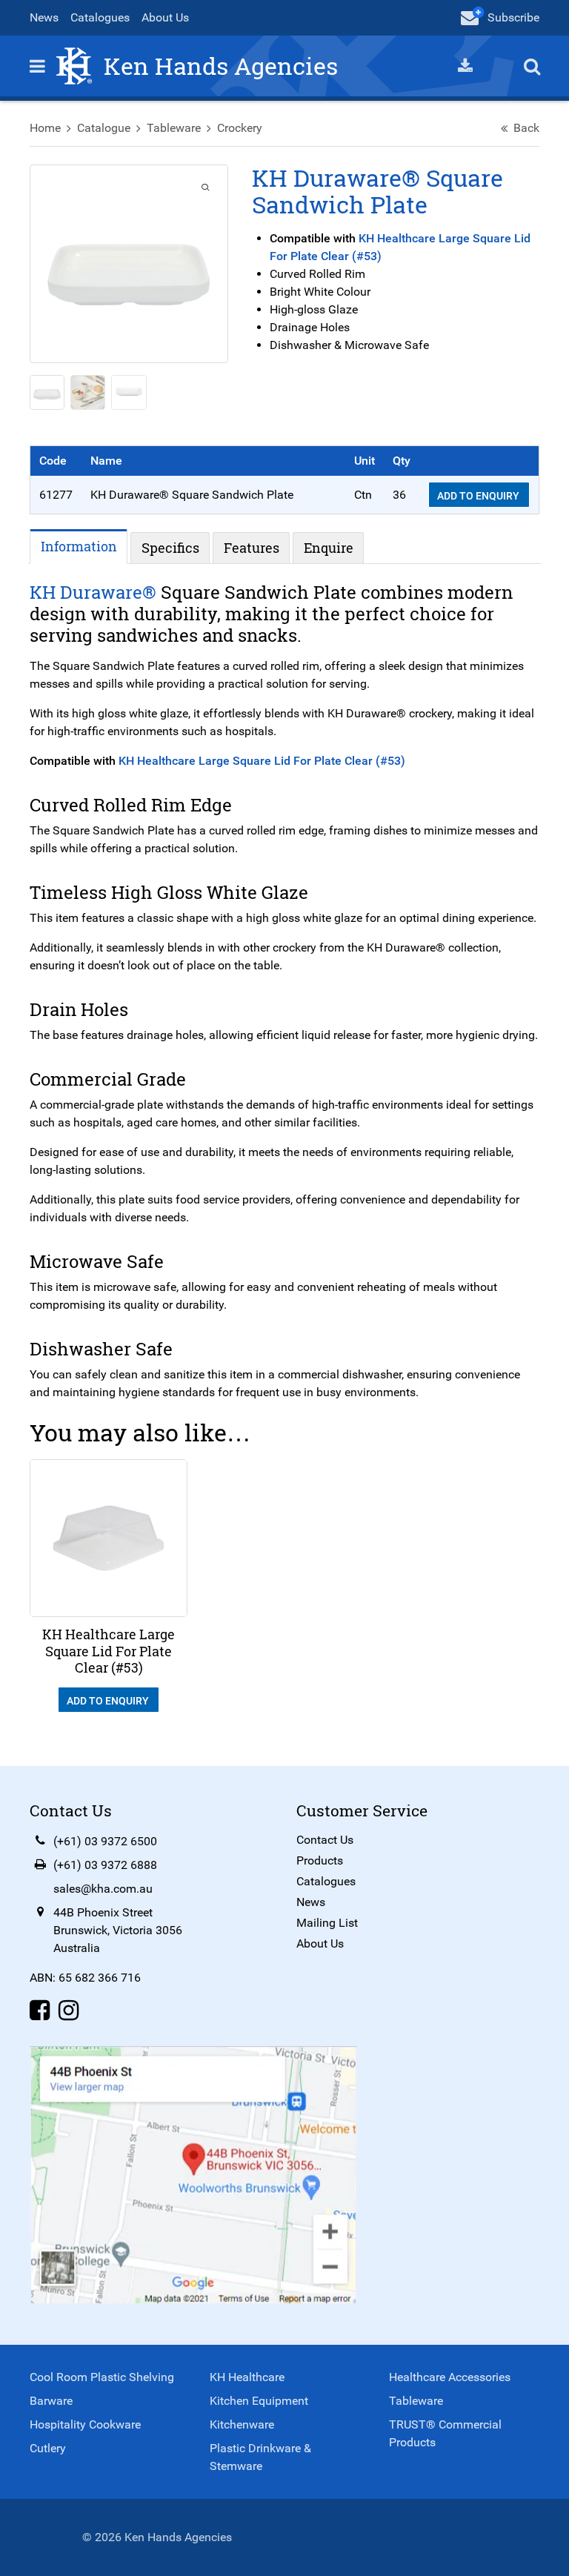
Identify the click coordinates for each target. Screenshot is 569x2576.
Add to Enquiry (479, 496)
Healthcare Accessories (450, 2377)
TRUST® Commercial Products (445, 2433)
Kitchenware (242, 2424)
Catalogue (104, 128)
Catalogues (100, 17)
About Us (165, 17)
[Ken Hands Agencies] (74, 65)
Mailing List (327, 1923)
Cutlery (48, 2448)
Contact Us (325, 1840)
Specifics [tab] (170, 548)
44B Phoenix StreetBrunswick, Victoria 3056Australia (118, 1930)
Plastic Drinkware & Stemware (260, 2457)
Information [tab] (79, 546)
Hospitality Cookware (85, 2424)
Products (320, 1860)
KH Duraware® (93, 592)
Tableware (174, 128)
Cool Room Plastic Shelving (102, 2377)
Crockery (240, 128)
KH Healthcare (247, 2377)
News (44, 17)
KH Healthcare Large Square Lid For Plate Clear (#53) (262, 761)
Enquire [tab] (329, 548)
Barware (51, 2401)
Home (45, 128)
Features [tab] (252, 548)
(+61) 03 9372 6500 (105, 1841)
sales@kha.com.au (103, 1889)
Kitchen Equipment (259, 2401)
